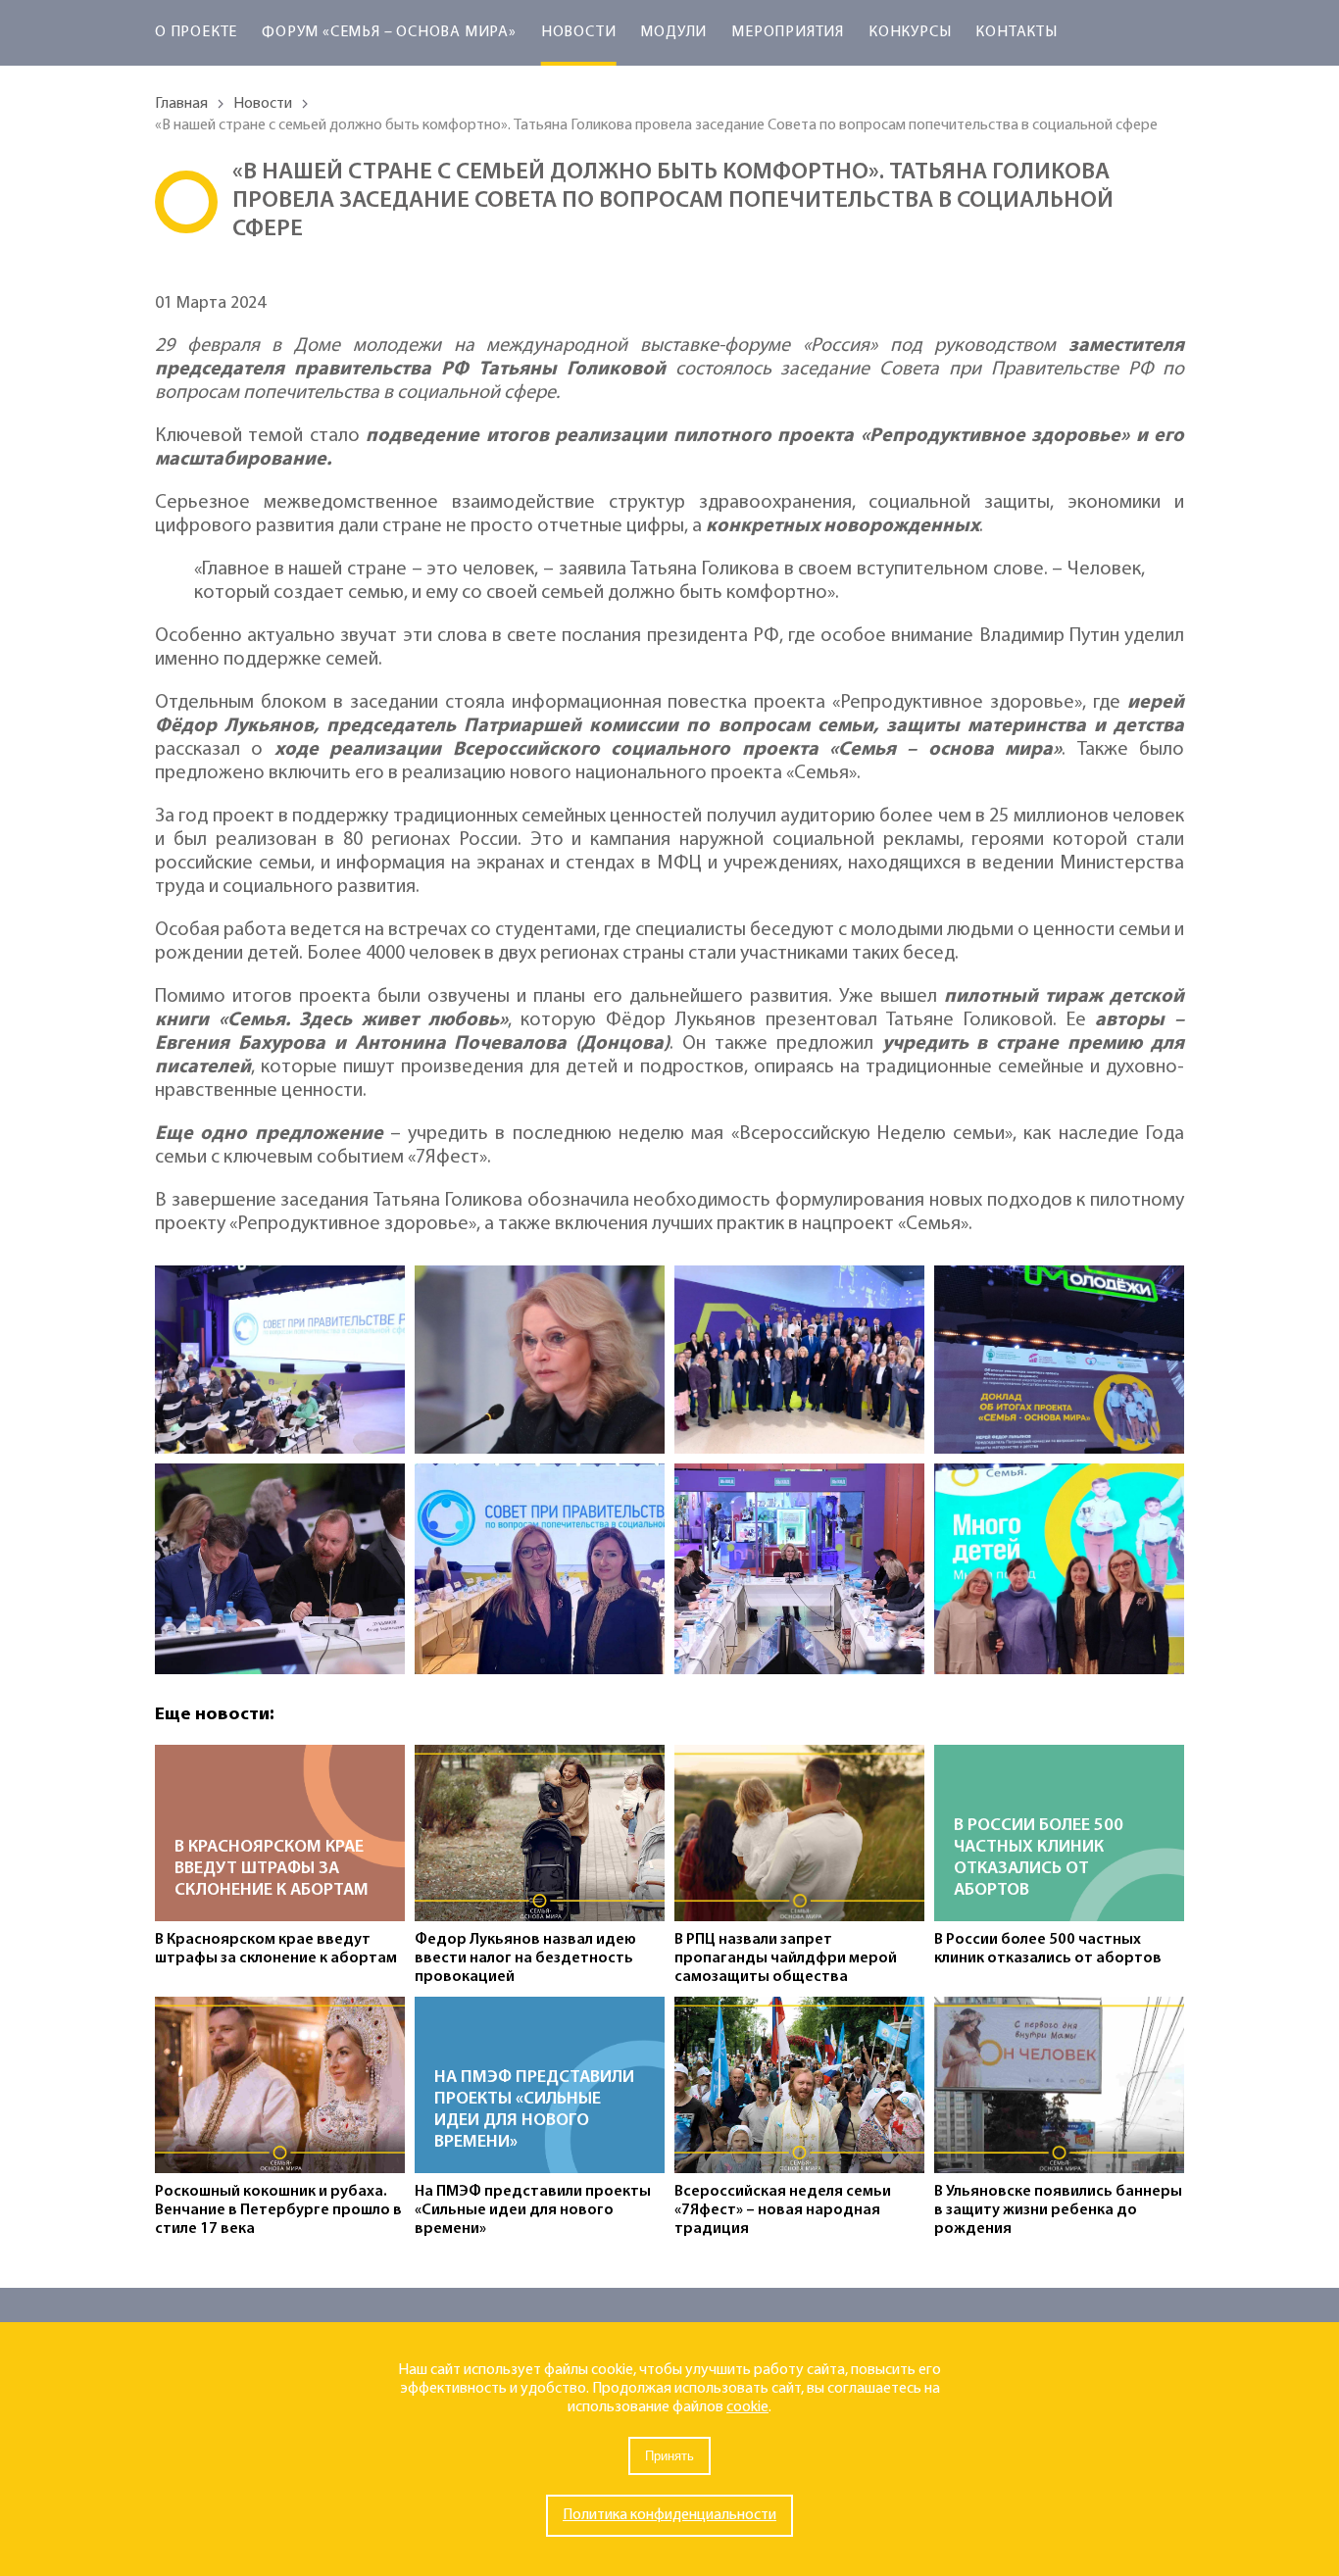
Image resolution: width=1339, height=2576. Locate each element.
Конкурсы (910, 32)
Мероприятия (788, 32)
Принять (669, 2456)
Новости (579, 32)
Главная (181, 104)
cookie (747, 2407)
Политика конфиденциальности (669, 2515)
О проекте (196, 32)
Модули (673, 32)
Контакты (1016, 32)
